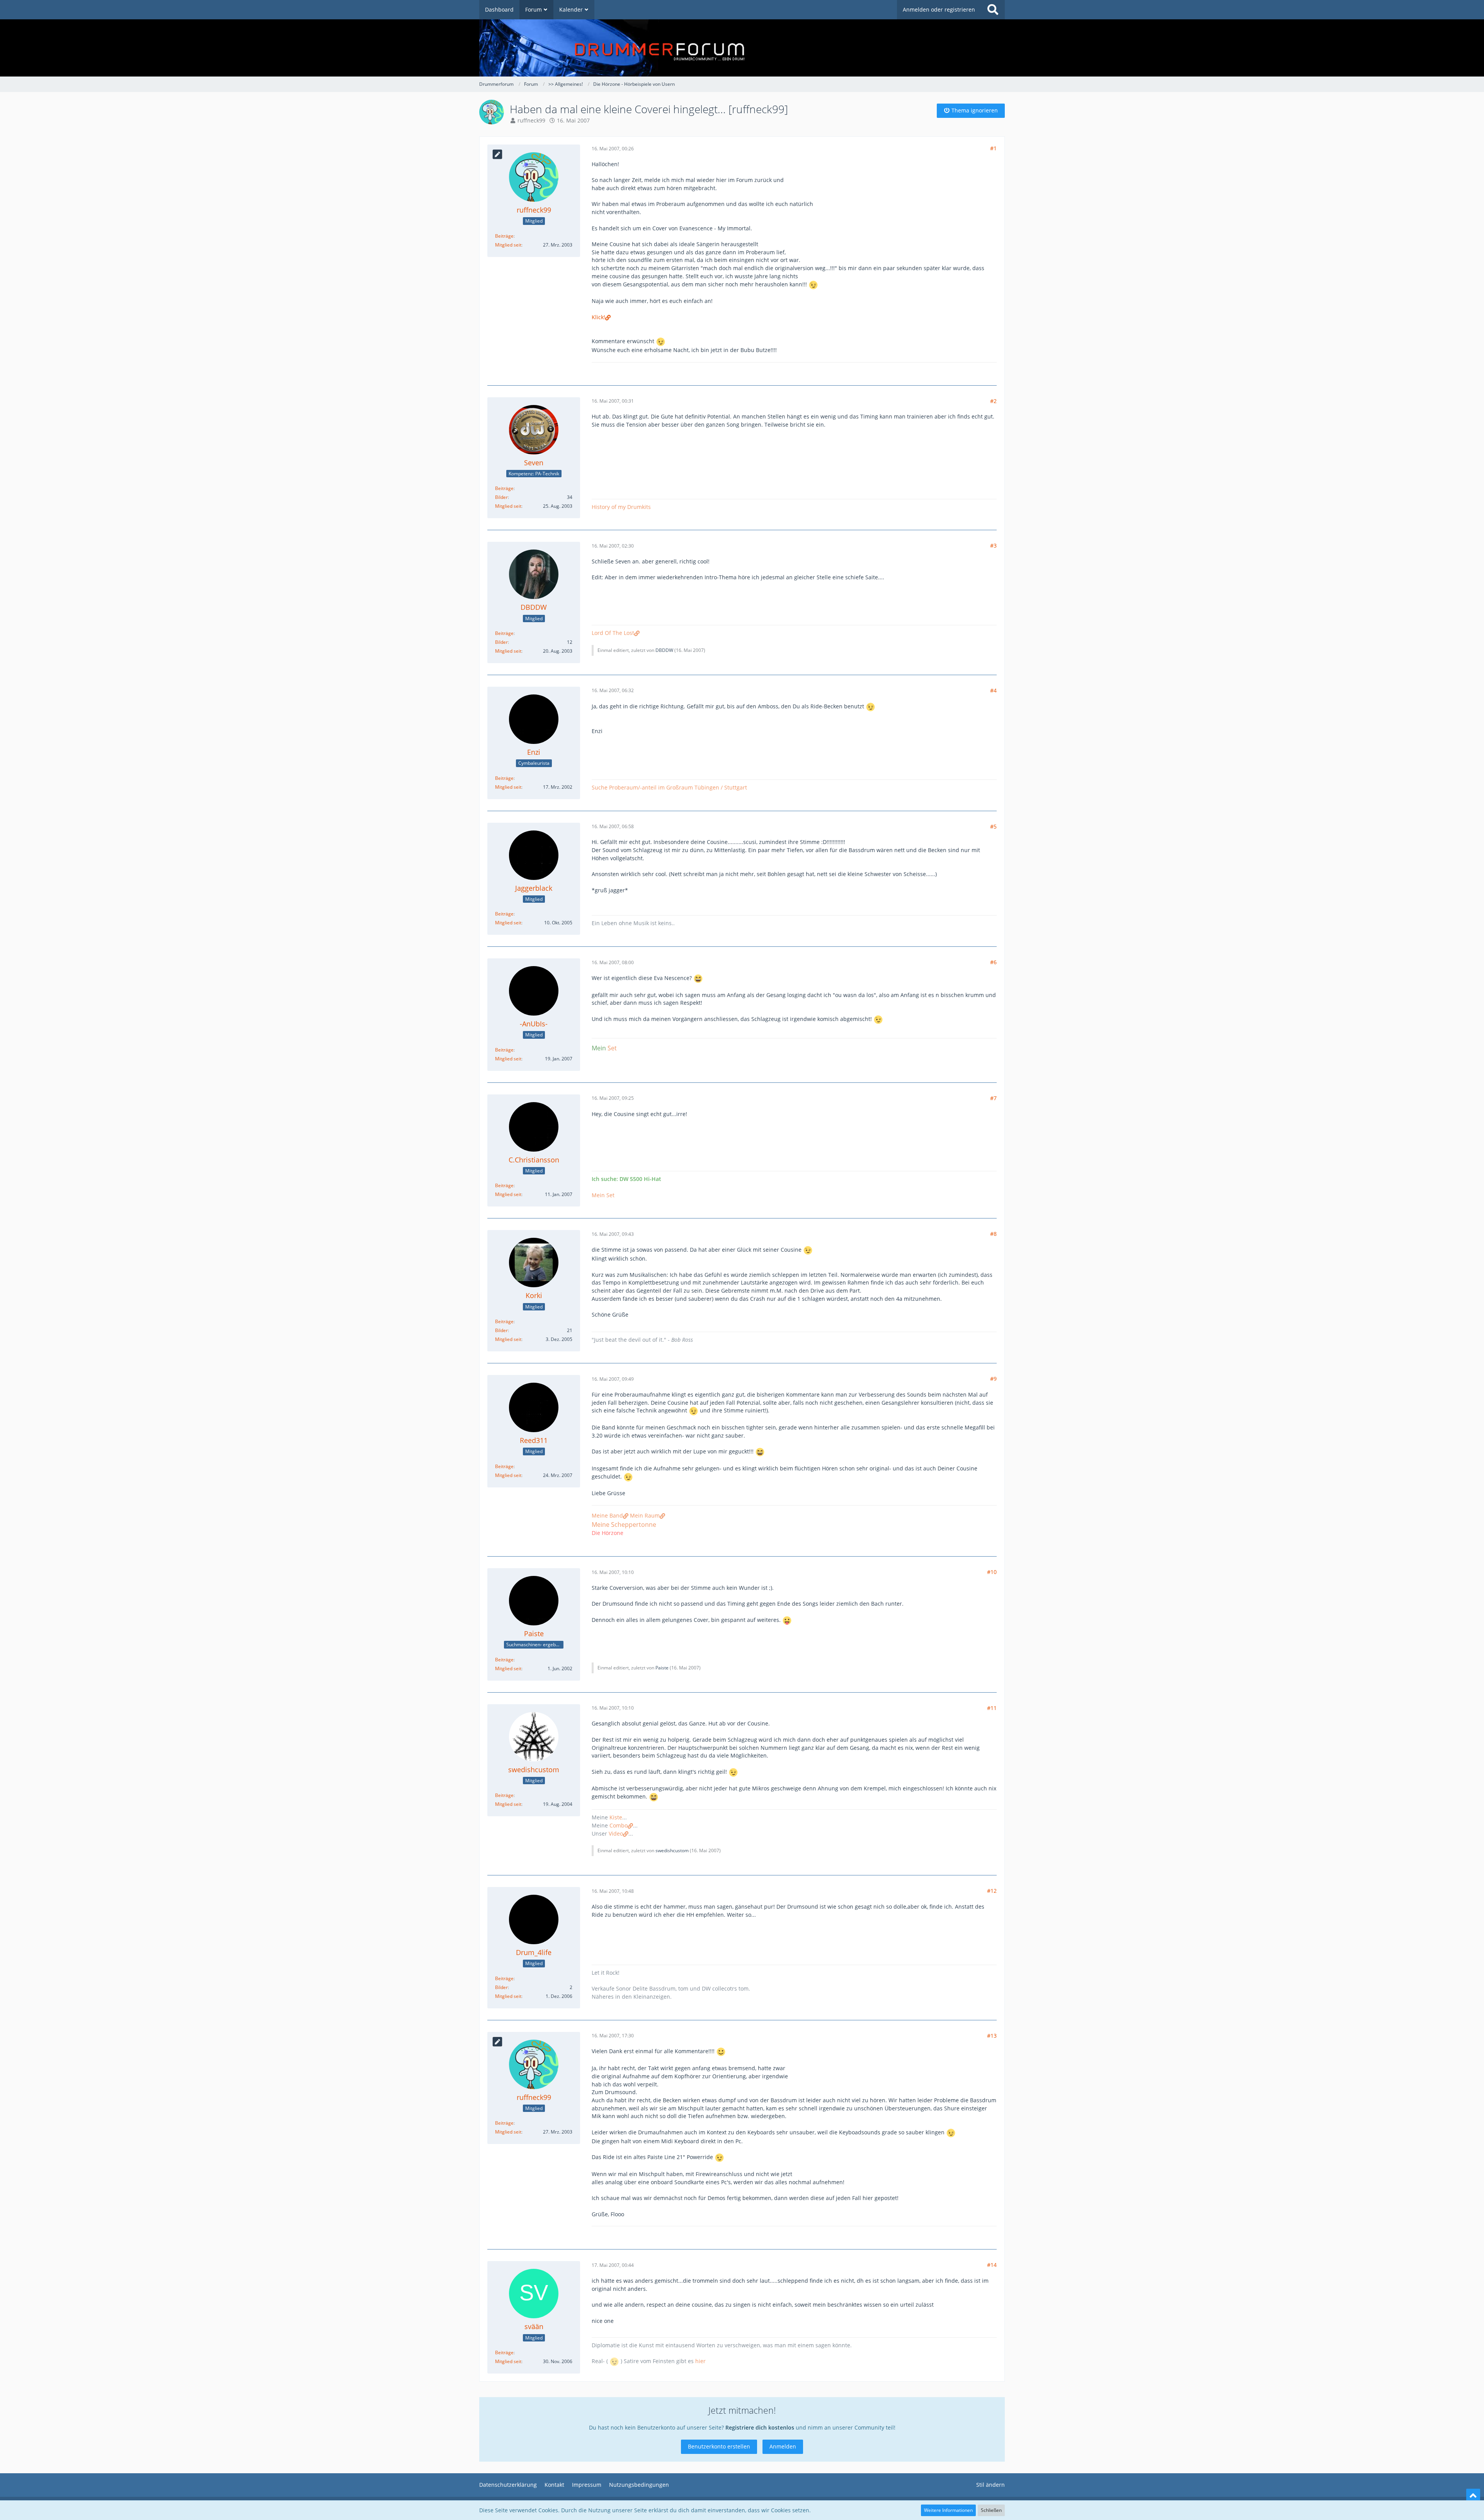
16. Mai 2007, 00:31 (613, 401)
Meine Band (607, 1515)
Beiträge (504, 236)
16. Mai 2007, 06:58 (613, 826)
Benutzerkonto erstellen (719, 2446)
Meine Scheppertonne (624, 1525)
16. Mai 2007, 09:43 (613, 1234)
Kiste (616, 1817)
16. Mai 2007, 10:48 (613, 1891)
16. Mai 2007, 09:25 (613, 1098)
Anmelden (783, 2446)
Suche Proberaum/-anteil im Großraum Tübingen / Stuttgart (669, 787)
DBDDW (664, 650)
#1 (993, 148)
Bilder (501, 497)
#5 (993, 826)
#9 (993, 1379)
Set (612, 1048)
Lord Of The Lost (613, 633)
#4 (993, 690)
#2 (993, 401)
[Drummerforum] (742, 48)
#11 (992, 1708)
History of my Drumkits (621, 507)
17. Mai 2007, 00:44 (613, 2265)
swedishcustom (672, 1850)
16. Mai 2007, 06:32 (613, 690)
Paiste (662, 1668)
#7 (993, 1098)
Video (616, 1833)
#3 (993, 545)
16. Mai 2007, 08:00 (613, 962)
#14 (992, 2265)
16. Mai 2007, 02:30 (613, 546)
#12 (992, 1891)
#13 (992, 2036)
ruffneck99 (531, 120)
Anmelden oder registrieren (939, 9)
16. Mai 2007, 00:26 (613, 149)
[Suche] (993, 10)
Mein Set (603, 1195)
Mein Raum (645, 1515)
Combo (619, 1825)
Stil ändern (990, 2485)
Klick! (598, 317)
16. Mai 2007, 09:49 (613, 1379)
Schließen (991, 2510)
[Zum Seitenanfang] (1473, 2496)
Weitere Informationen (948, 2510)
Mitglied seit (508, 245)
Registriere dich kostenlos (760, 2427)
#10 (992, 1572)
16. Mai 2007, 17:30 (613, 2036)
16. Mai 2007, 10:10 (613, 1572)
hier (700, 2361)
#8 (993, 1234)
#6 (993, 962)
